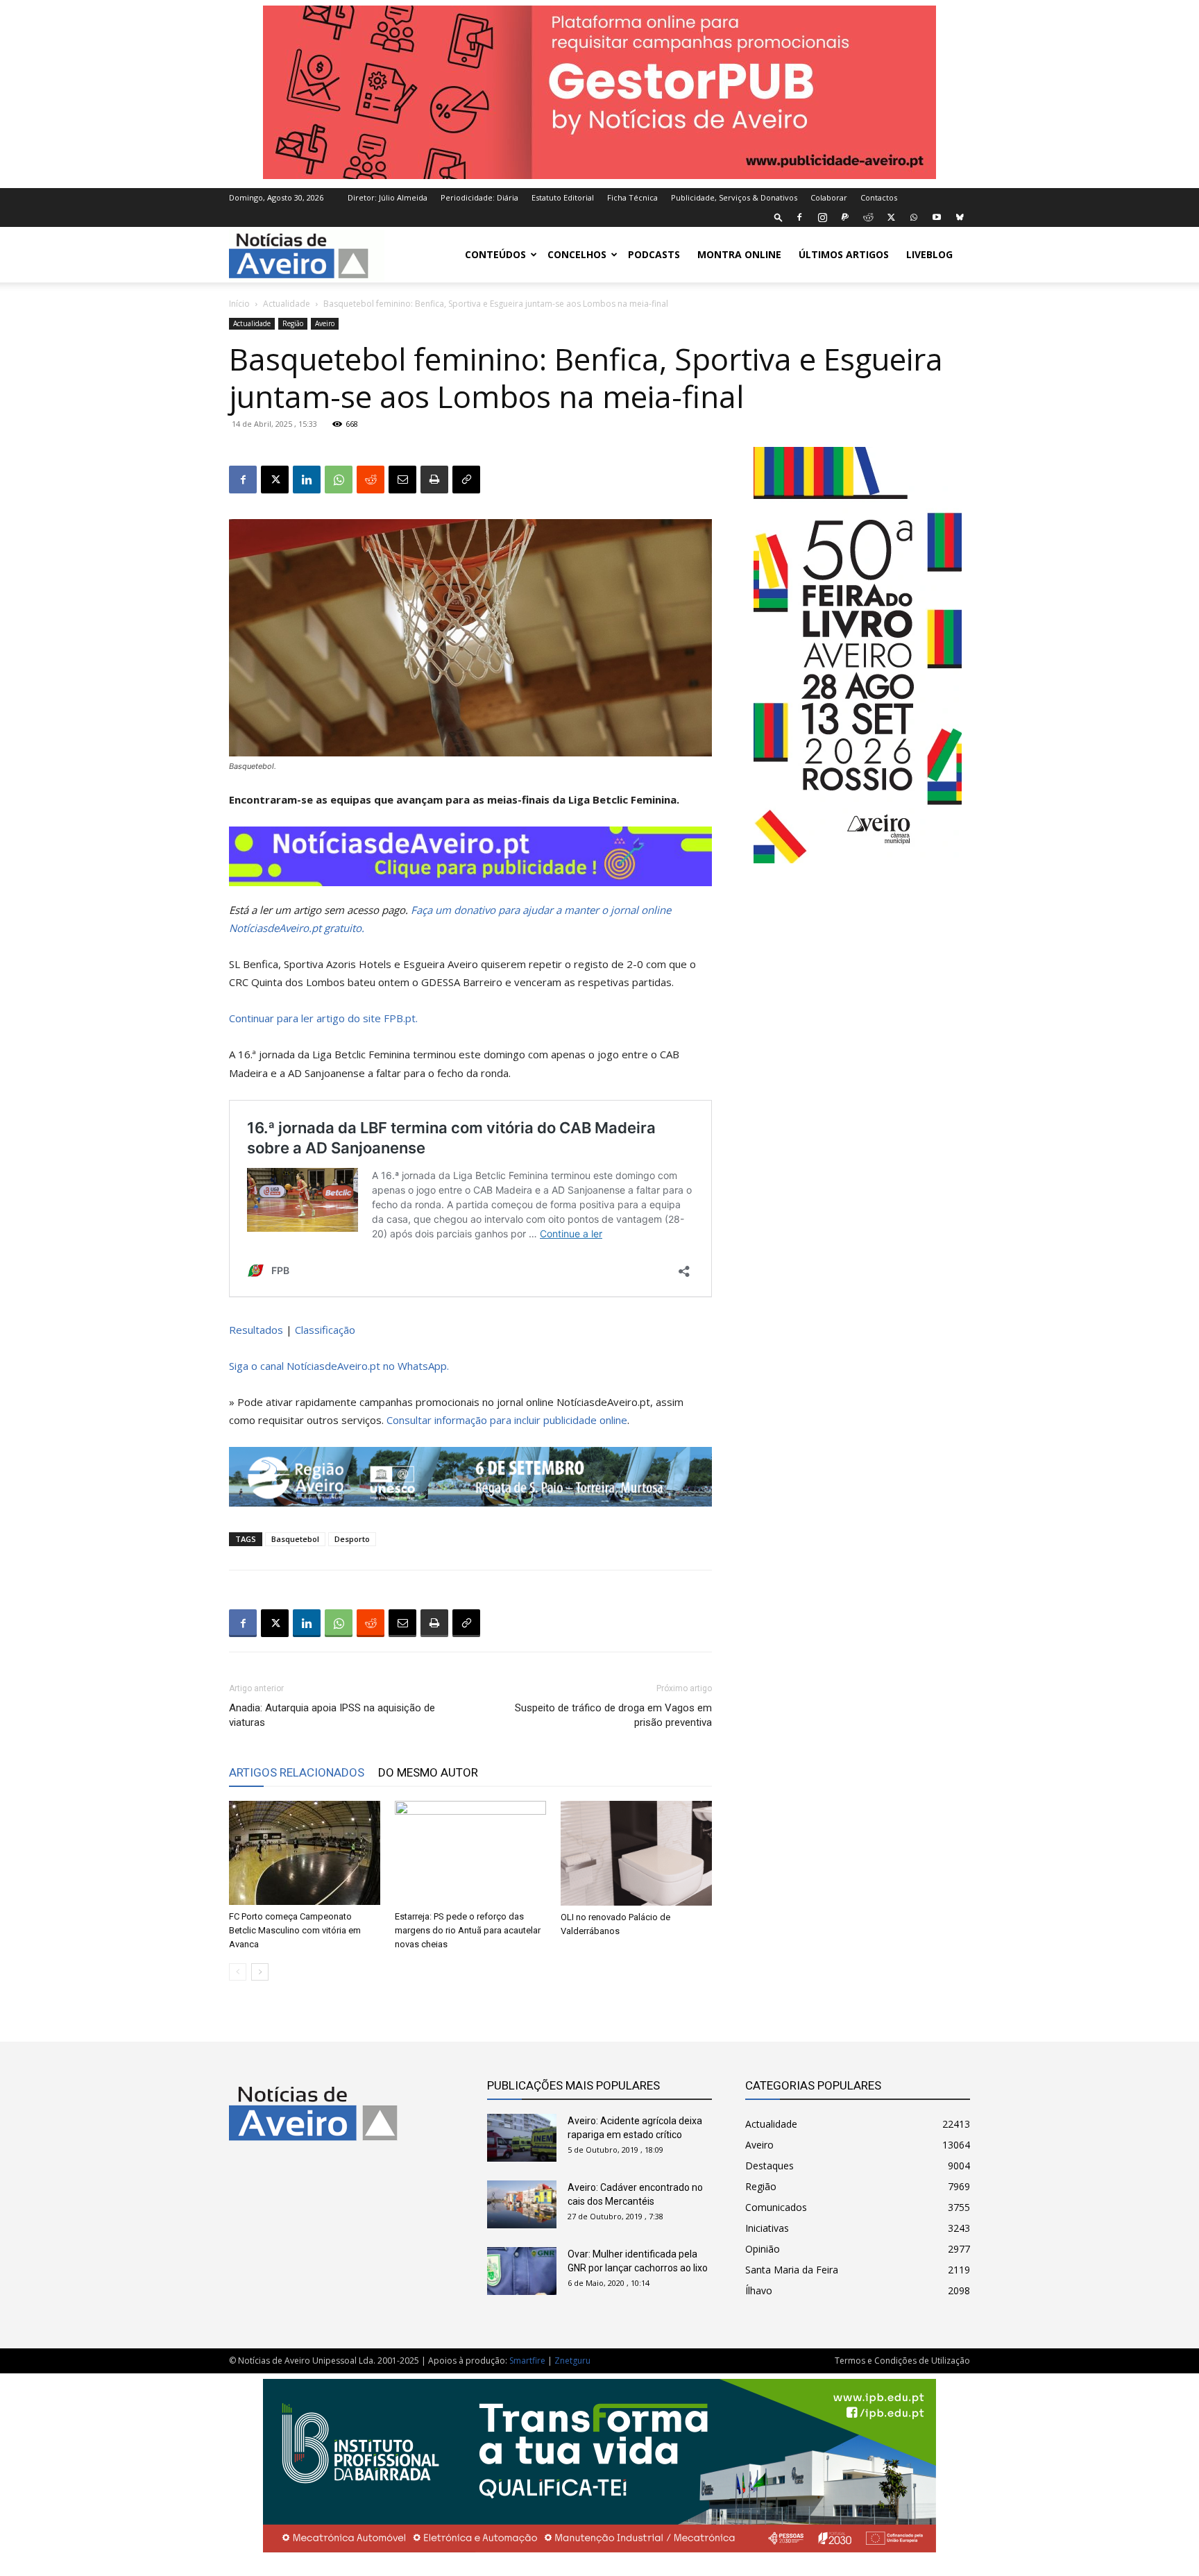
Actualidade (287, 304)
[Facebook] (799, 217)
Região (293, 323)
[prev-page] (238, 1972)
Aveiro (325, 323)
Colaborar (829, 197)
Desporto (352, 1539)
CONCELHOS (577, 254)
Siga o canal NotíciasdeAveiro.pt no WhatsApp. (339, 1366)
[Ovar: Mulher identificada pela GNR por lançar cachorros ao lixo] (522, 2271)
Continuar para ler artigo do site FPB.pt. (323, 1018)
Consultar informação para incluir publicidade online (507, 1420)
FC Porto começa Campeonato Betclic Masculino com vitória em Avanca (295, 1930)
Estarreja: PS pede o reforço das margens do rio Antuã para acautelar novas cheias (468, 1930)
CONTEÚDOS (495, 254)
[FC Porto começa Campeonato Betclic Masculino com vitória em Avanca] (305, 1853)
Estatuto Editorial (563, 197)
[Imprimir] (434, 480)
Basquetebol (295, 1539)
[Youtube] (937, 217)
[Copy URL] (466, 480)
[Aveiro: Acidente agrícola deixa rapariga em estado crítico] (522, 2138)
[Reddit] (868, 217)
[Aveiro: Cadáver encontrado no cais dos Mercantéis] (522, 2204)
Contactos (879, 197)
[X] (891, 217)
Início (239, 304)
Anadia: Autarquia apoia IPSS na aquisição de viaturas (332, 1715)
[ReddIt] (371, 480)
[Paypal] (845, 217)
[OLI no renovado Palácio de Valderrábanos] (636, 1853)
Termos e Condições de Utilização (902, 2361)
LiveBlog (929, 254)
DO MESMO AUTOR (428, 1772)
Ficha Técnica (632, 197)
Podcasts (654, 254)
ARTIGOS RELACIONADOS (297, 1772)
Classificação (325, 1330)
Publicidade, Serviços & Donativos (734, 197)
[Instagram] (822, 217)
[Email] (402, 480)
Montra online (739, 254)
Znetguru (572, 2361)
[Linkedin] (307, 480)
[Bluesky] (960, 217)
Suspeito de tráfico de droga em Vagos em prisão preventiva (613, 1715)
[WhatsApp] (914, 217)
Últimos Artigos (844, 254)
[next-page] (260, 1972)
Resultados (256, 1330)
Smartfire (527, 2361)
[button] (779, 217)
